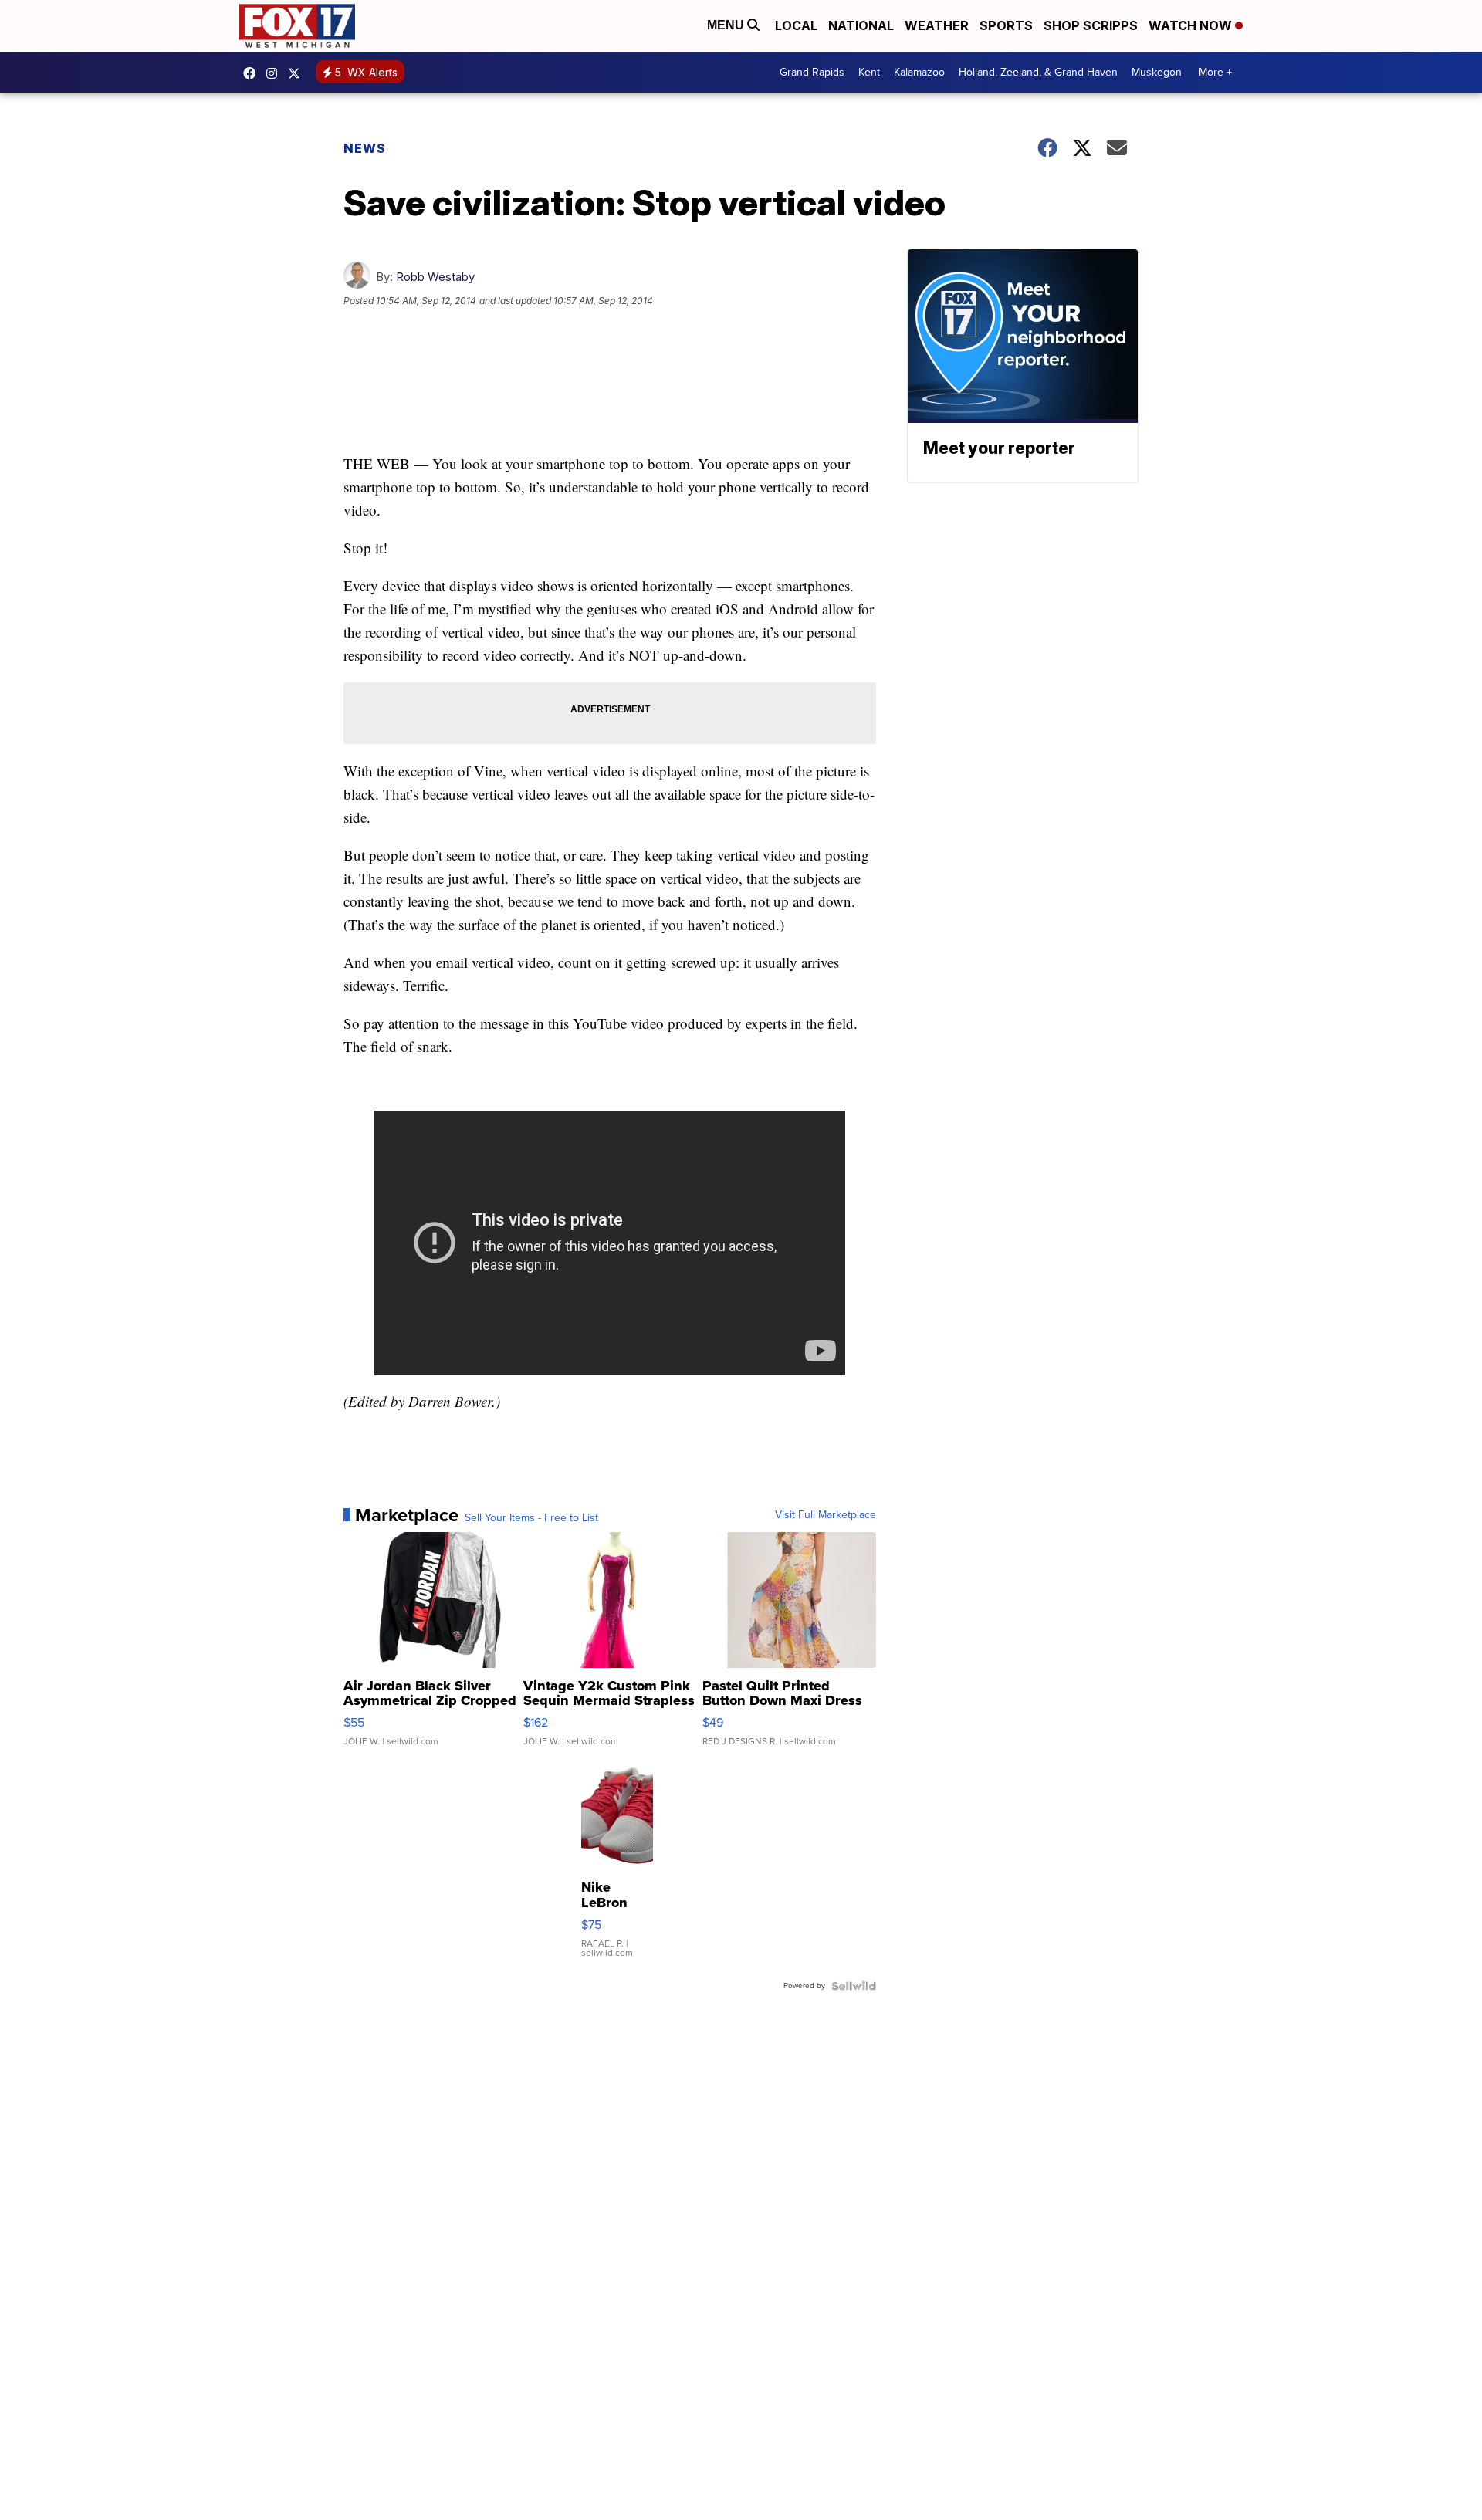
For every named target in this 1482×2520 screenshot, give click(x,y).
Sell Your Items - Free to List (531, 1518)
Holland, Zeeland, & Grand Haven (1038, 72)
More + (1215, 72)
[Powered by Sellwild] (854, 1986)
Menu (727, 25)
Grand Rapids (812, 72)
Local (796, 25)
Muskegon (1157, 72)
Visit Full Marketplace (826, 1515)
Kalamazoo (919, 72)
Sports (1006, 25)
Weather (937, 25)
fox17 (298, 73)
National (861, 25)
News (365, 148)
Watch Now (1192, 25)
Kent (869, 72)
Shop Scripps (1091, 25)
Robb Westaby (435, 277)
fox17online (253, 73)
